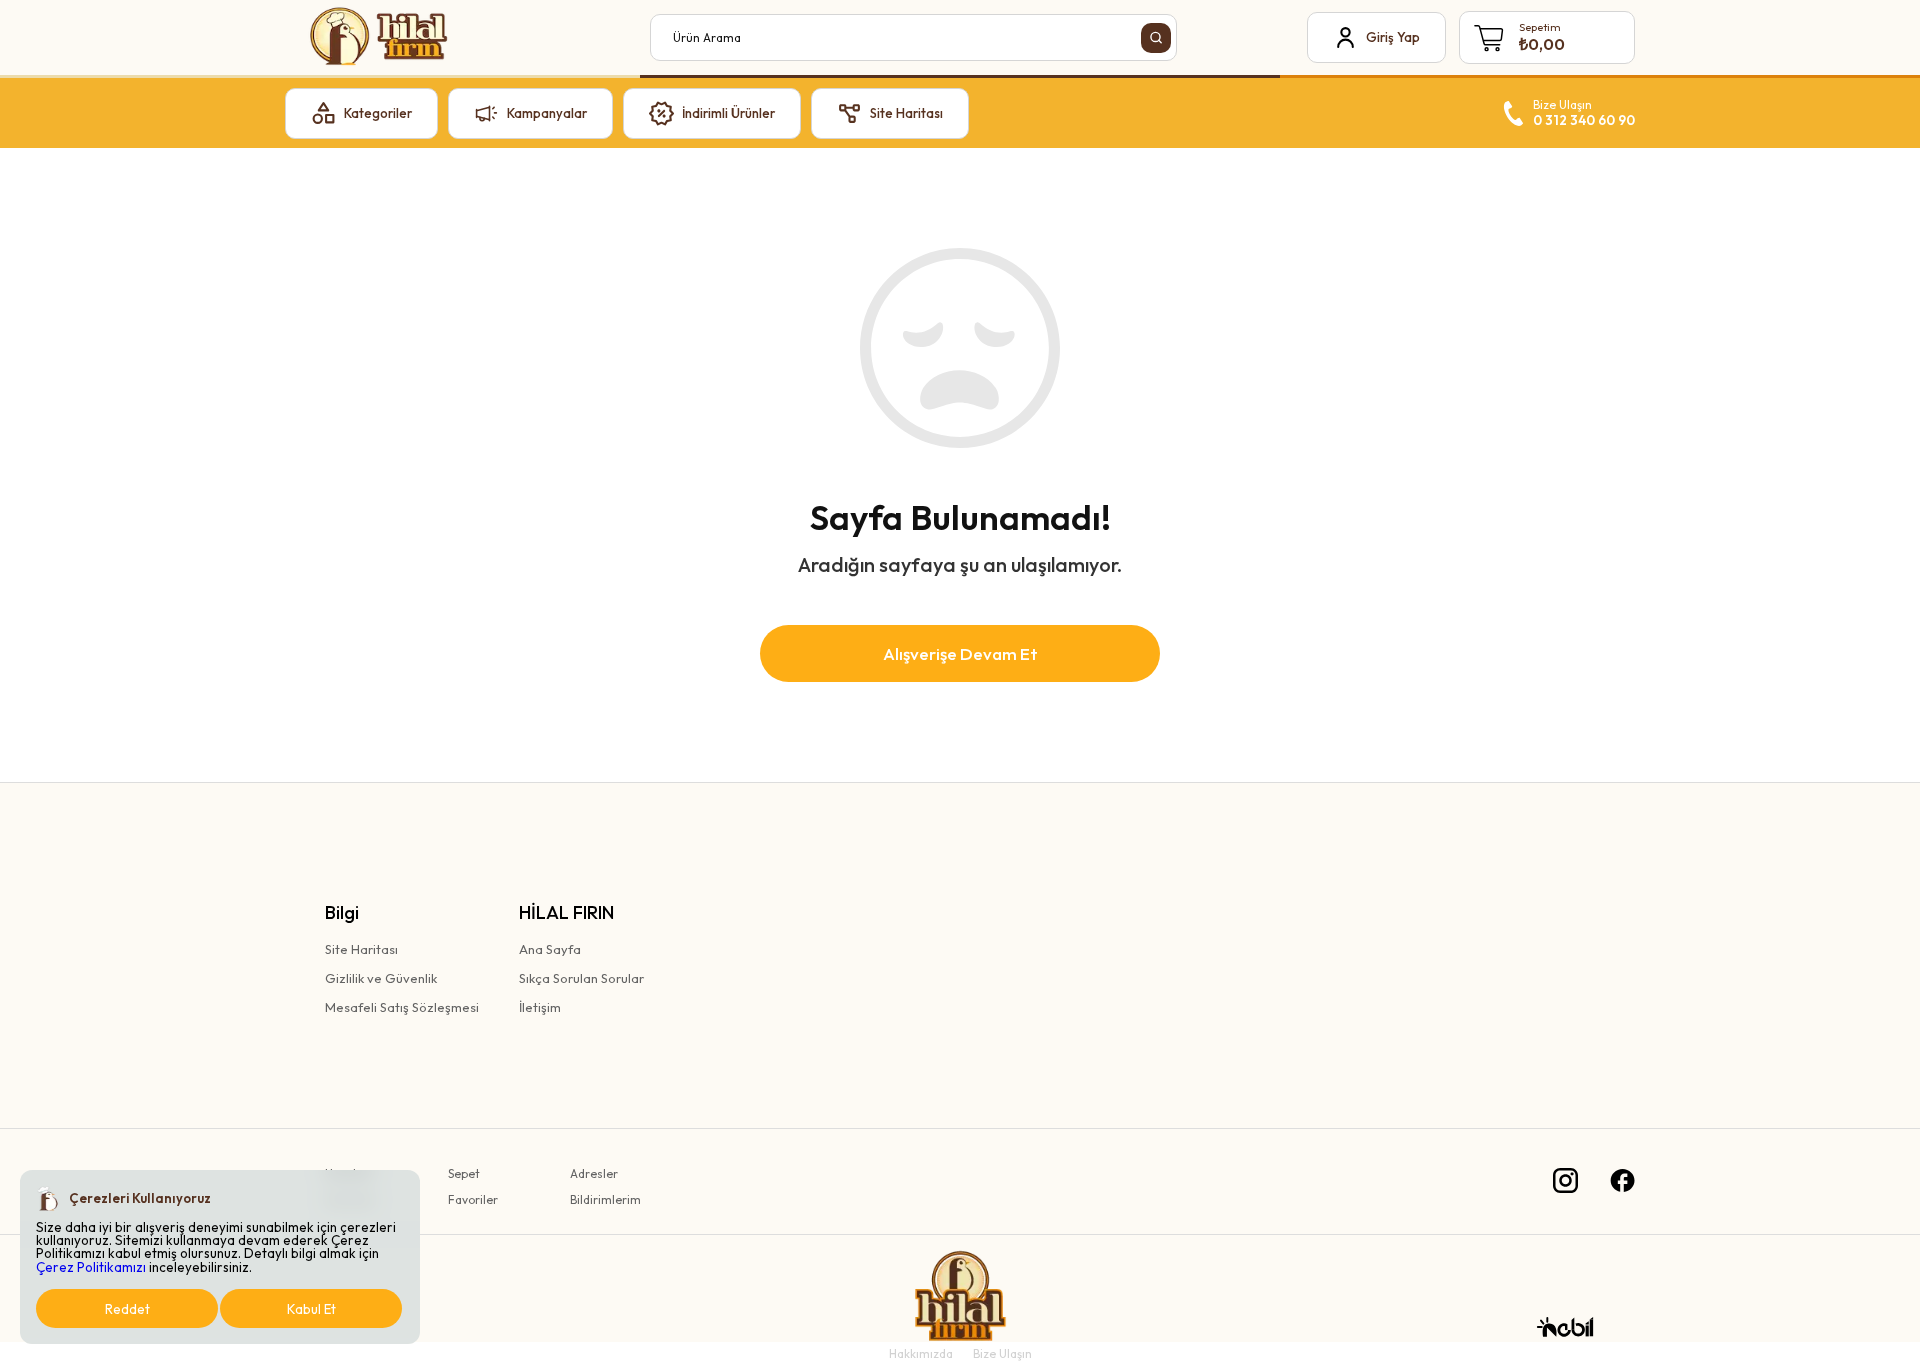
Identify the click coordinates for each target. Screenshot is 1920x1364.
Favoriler (473, 1199)
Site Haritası (361, 949)
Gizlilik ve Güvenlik (381, 978)
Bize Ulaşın (1002, 1353)
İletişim (540, 1007)
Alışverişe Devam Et (960, 653)
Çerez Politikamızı (91, 1267)
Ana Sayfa (550, 949)
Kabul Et (311, 1309)
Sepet (464, 1173)
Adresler (594, 1173)
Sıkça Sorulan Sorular (581, 978)
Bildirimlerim (605, 1199)
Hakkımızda (921, 1353)
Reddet (127, 1309)
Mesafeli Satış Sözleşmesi (402, 1007)
